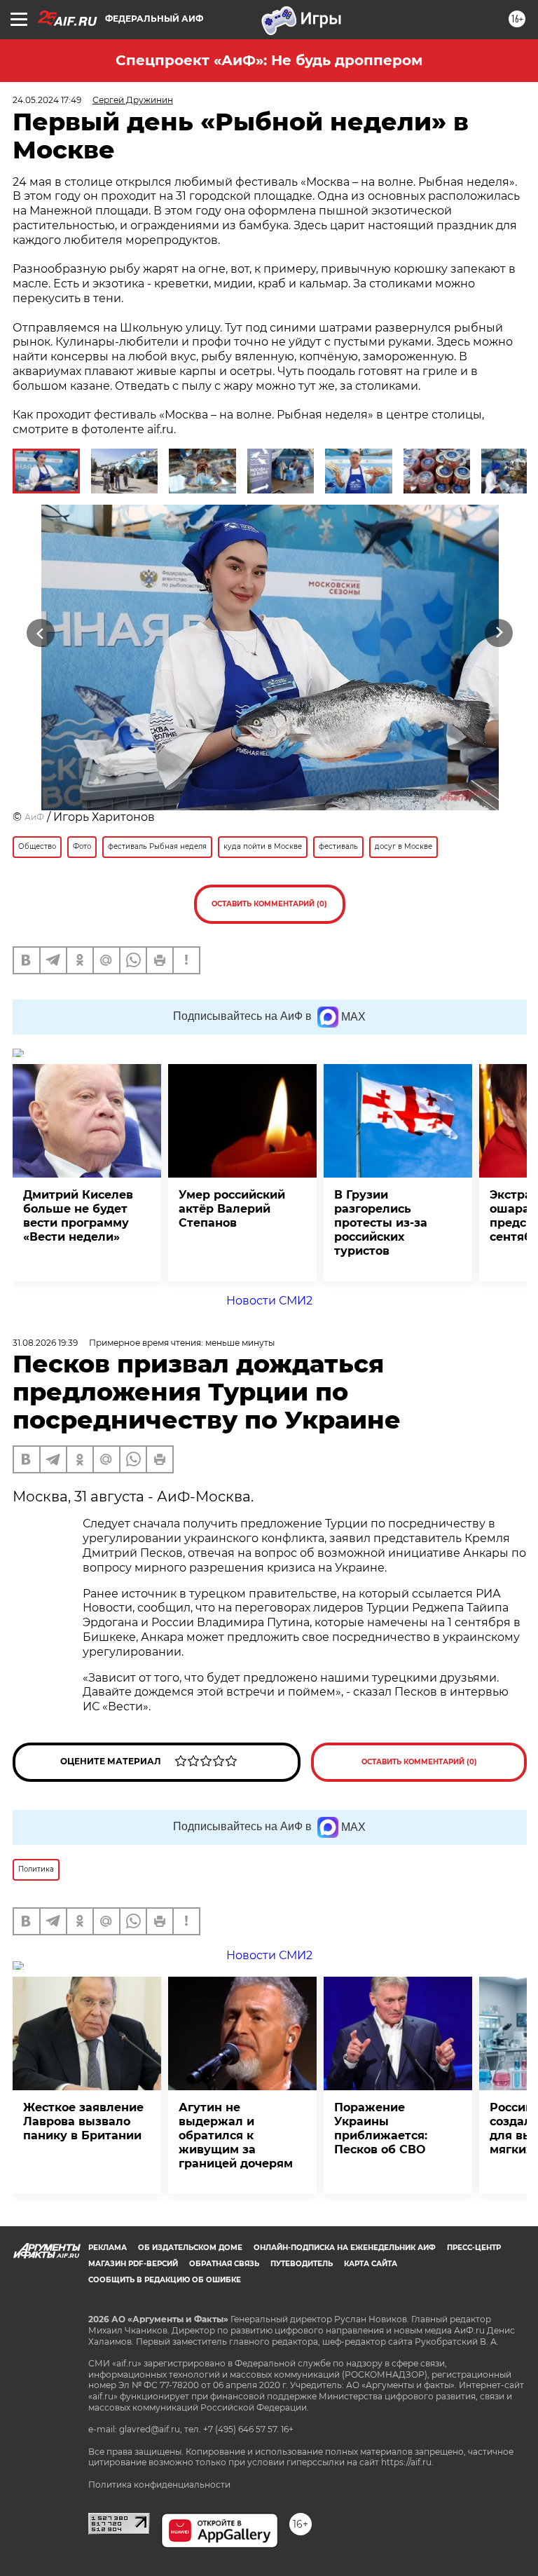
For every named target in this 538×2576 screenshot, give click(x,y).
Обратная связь (224, 2264)
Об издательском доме (190, 2248)
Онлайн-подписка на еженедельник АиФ (345, 2248)
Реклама (108, 2248)
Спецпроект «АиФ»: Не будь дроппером (269, 60)
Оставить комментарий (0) (269, 904)
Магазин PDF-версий (133, 2264)
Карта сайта (371, 2264)
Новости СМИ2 (269, 1301)
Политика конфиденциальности (159, 2485)
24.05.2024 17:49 (47, 100)
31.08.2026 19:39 (45, 1343)
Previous (40, 633)
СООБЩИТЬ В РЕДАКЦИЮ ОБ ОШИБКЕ (165, 2280)
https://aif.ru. (407, 2462)
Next (499, 633)
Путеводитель (302, 2264)
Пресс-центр (474, 2248)
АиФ (34, 817)
